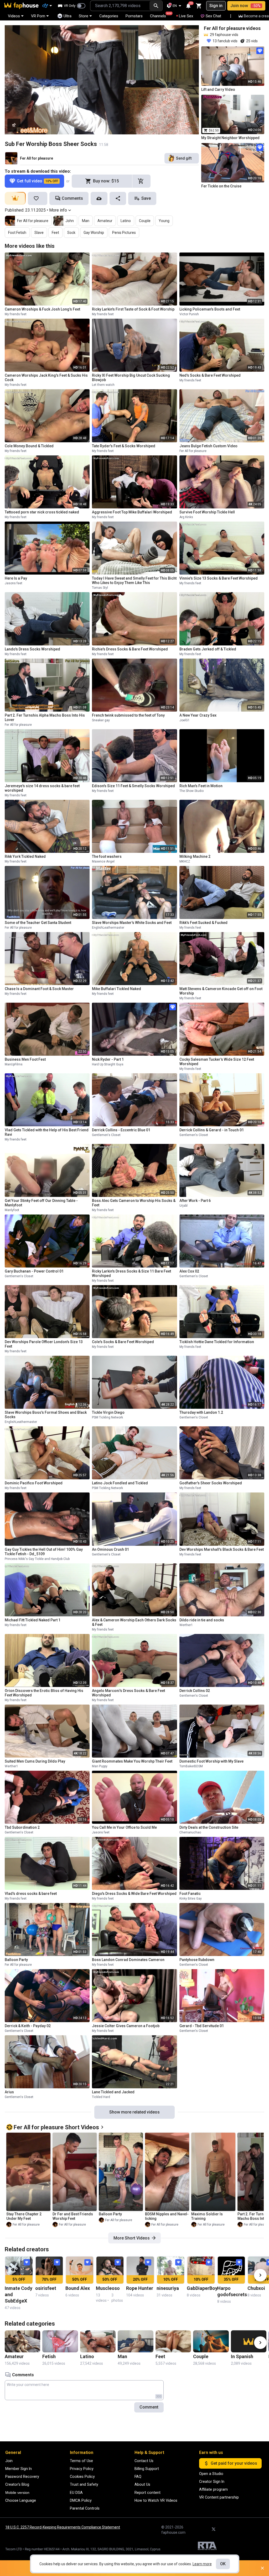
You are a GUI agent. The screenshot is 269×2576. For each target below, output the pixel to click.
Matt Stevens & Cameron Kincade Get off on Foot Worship (221, 991)
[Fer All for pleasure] (11, 158)
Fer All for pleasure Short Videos (56, 2127)
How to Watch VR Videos (156, 2500)
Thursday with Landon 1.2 (201, 1412)
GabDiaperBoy (202, 2288)
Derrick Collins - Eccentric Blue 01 (121, 1130)
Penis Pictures (124, 233)
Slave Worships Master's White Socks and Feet (132, 923)
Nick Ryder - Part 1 (108, 1059)
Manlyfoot (12, 1210)
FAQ (138, 2477)
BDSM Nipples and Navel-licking (167, 2216)
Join (9, 2461)
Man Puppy (100, 1766)
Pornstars (134, 16)
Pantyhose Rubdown (197, 1960)
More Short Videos (132, 2238)
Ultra (68, 16)
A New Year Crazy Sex (198, 715)
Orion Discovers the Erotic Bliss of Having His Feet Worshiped (44, 1693)
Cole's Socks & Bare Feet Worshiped (123, 1342)
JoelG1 (185, 720)
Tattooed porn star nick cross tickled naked (42, 512)
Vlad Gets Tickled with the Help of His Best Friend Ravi (47, 1132)
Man (86, 221)
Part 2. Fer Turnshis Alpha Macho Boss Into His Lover (45, 717)
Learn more (202, 2564)
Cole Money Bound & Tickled (29, 446)
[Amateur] (22, 2341)
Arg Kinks (186, 517)
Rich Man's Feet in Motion (201, 786)
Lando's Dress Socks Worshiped (32, 649)
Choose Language (21, 2500)
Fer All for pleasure (37, 158)
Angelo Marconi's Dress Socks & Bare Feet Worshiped (128, 1693)
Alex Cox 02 (189, 1271)
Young (164, 221)
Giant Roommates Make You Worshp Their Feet (132, 1761)
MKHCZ (185, 861)
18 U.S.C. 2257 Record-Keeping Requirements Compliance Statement (63, 2527)
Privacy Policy (82, 2469)
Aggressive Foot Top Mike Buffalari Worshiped (132, 512)
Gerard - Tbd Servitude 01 (202, 2026)
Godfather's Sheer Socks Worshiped (211, 1483)
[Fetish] (60, 2341)
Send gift (184, 158)
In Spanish (242, 2356)
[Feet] (173, 2341)
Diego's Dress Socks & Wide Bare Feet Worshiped (134, 1894)
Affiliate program (213, 2489)
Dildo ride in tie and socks (202, 1620)
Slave (39, 233)
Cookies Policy (82, 2477)
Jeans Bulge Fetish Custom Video (208, 446)
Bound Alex (78, 2288)
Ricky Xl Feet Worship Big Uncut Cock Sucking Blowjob (131, 378)
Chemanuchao (190, 1832)
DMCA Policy (81, 2500)
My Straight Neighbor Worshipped (230, 138)
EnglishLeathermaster (108, 928)
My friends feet (16, 314)
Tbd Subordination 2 (22, 1827)
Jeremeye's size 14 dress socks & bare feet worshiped (42, 788)
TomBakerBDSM (191, 1766)
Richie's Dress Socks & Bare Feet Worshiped (130, 649)
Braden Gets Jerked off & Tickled (208, 649)
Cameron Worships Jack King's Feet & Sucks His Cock (46, 378)
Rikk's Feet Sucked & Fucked (203, 923)
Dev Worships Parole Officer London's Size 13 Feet (44, 1344)
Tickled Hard (101, 2097)
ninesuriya (168, 2288)
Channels (160, 15)
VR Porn (38, 16)
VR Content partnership (219, 2497)
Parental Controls (85, 2508)
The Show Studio (192, 791)
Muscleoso (108, 2288)
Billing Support (147, 2469)
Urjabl (183, 1206)
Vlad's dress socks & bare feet (31, 1894)
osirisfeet (46, 2288)
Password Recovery (22, 2477)
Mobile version (17, 2493)
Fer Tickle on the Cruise (221, 186)
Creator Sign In (212, 2482)
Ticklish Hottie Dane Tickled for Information (217, 1342)
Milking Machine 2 (195, 856)
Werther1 (186, 1625)
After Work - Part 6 (195, 1201)
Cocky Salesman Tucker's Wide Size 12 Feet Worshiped (217, 1062)
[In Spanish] (249, 2341)
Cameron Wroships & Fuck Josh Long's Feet (42, 309)
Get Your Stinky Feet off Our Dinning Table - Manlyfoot (41, 1203)
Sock (71, 233)
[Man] (135, 2341)
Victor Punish (189, 314)
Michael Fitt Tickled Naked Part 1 (33, 1620)
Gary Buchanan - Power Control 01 (34, 1271)
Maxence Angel (103, 861)
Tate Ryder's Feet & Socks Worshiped (124, 446)
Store (84, 16)
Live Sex (186, 16)
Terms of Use (81, 2461)
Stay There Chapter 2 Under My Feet (24, 2216)
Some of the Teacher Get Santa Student (38, 923)
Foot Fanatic (190, 1894)
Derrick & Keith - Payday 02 (28, 2026)
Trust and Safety (84, 2484)
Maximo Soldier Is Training (207, 2216)
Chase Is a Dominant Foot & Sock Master (39, 989)
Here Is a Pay (16, 578)
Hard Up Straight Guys (108, 1064)
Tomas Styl (100, 588)
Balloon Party (16, 1960)
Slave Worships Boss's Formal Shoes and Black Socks (46, 1415)
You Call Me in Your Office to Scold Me (124, 1827)
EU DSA (76, 2493)
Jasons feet (14, 583)
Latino (126, 221)
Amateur (105, 221)
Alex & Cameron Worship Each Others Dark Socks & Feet (134, 1622)
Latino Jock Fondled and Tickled (120, 1483)
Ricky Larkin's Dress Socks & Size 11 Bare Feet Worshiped (131, 1273)
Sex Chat (213, 16)
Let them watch (103, 385)
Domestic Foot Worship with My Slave (211, 1761)
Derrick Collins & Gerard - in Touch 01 (212, 1130)
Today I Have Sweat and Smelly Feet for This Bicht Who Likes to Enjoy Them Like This (134, 580)
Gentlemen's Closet (106, 1135)
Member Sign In (19, 2469)
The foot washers (107, 856)
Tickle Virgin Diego (108, 1412)
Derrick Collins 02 (195, 1691)
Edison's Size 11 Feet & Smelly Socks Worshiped (133, 786)
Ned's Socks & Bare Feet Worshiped (210, 375)
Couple (145, 221)
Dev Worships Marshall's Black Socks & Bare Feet (222, 1549)
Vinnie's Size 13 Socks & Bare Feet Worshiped (219, 578)
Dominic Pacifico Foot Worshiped (34, 1483)
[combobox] (120, 6)
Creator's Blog (17, 2484)
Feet (55, 233)
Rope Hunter (140, 2288)
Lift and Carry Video (218, 90)
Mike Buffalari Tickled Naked (117, 989)
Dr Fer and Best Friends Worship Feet (73, 2216)
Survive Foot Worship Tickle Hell (207, 512)
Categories (109, 16)
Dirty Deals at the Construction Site (209, 1827)
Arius (9, 2092)
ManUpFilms (14, 1064)
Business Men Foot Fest (25, 1059)
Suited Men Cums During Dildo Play (35, 1761)
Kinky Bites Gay (191, 1899)
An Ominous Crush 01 (110, 1549)
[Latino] (98, 2341)
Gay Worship (94, 233)
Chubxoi (256, 2288)
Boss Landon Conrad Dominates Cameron (128, 1960)
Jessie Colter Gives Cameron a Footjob (126, 2026)
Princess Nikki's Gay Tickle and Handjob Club (37, 1559)
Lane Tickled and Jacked (113, 2092)
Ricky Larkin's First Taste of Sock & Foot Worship (133, 309)
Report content (148, 2493)
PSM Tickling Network (107, 1417)
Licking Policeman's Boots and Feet (210, 309)
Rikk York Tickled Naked (25, 856)
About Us (142, 2484)
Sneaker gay (101, 720)
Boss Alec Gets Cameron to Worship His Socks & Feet (134, 1203)
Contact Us (144, 2461)
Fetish (49, 2356)
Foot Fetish (17, 233)
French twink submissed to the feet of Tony (128, 715)
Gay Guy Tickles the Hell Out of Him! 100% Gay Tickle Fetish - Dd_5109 (44, 1552)
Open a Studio (211, 2474)
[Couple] (211, 2341)
